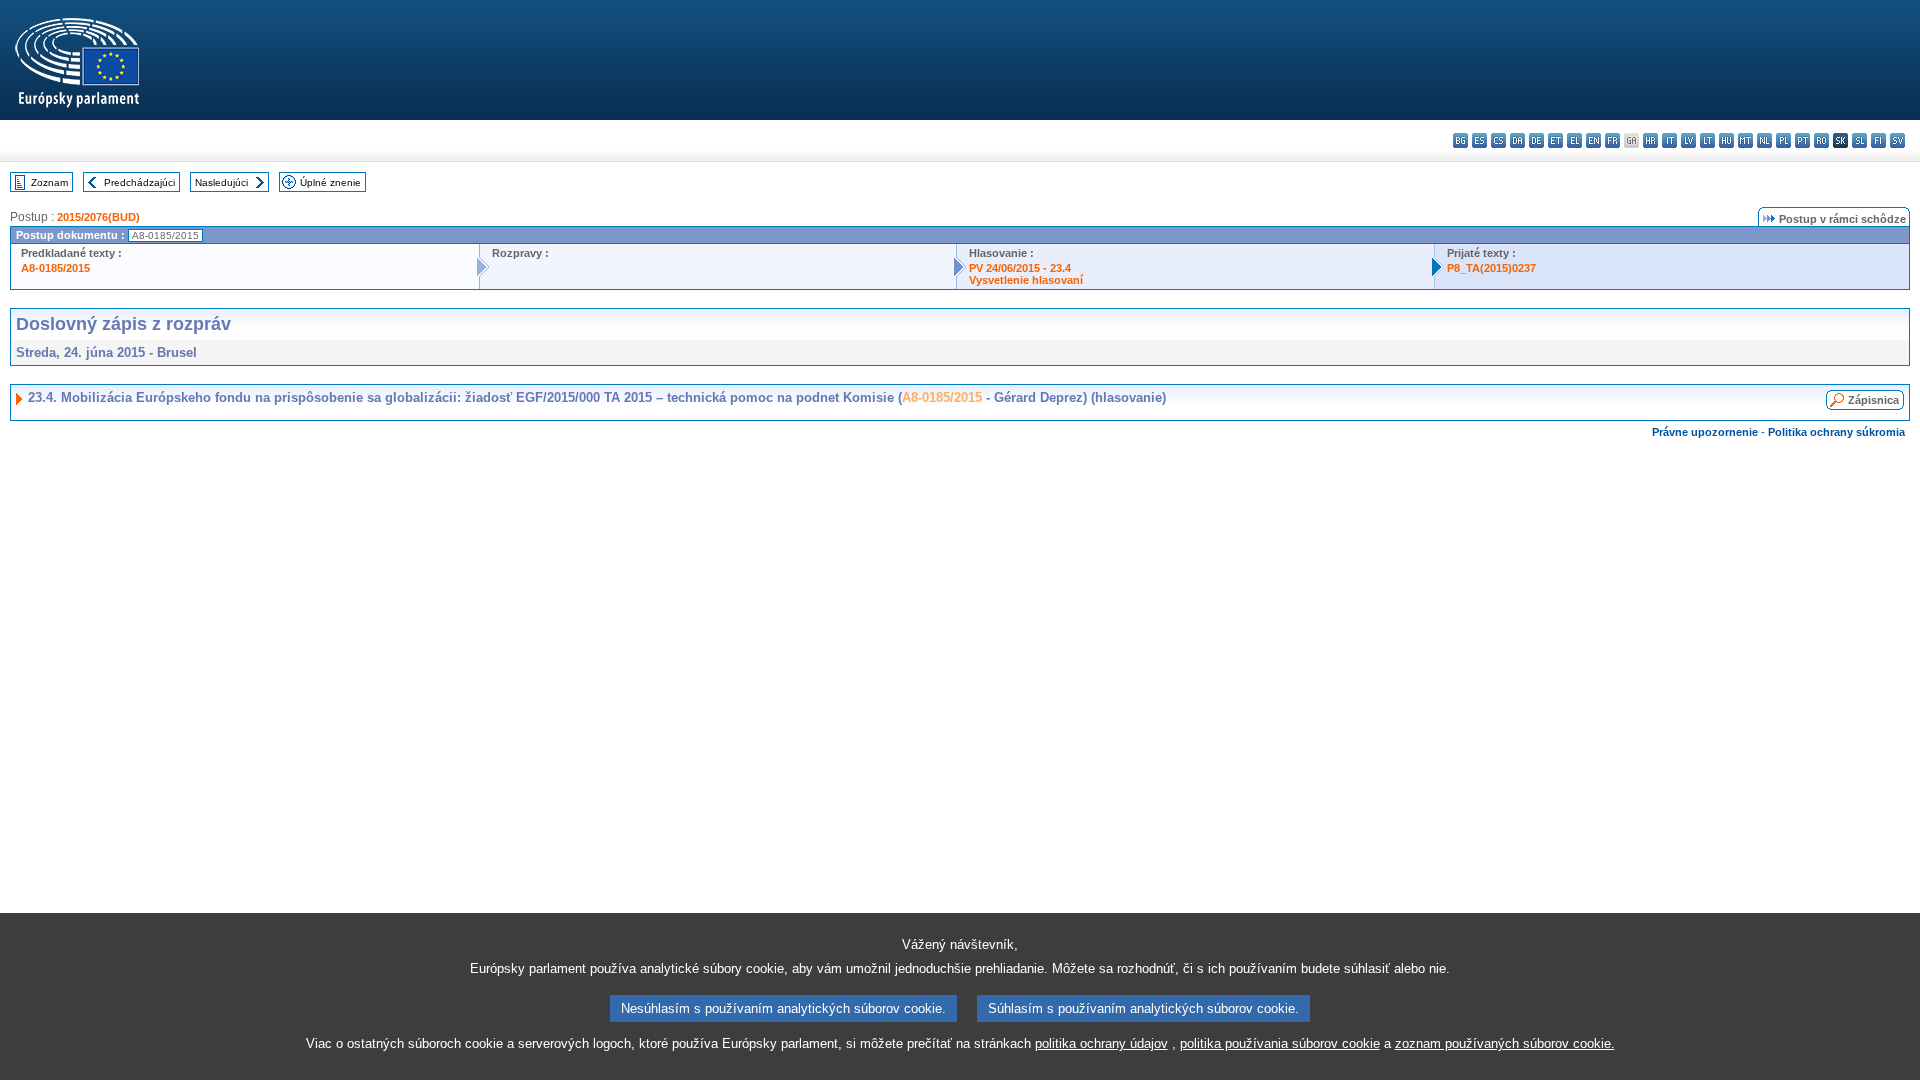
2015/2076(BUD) (98, 217)
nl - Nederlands (1764, 140)
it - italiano (1669, 140)
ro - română (1821, 140)
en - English (1593, 140)
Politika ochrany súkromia (1836, 432)
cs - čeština (1498, 140)
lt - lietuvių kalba (1707, 140)
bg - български (1460, 140)
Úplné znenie (330, 182)
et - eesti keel (1555, 140)
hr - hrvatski (1650, 140)
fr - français (1612, 140)
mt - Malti (1745, 140)
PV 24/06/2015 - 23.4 (1020, 268)
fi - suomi (1878, 140)
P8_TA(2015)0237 (1491, 268)
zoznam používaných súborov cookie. (1505, 1043)
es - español (1479, 140)
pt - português (1802, 140)
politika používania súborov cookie (1280, 1043)
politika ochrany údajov (1101, 1043)
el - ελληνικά (1574, 140)
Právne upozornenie (1705, 432)
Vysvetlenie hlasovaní (1026, 280)
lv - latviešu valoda (1688, 140)
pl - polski (1783, 140)
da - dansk (1517, 140)
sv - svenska (1897, 140)
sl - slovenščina (1859, 140)
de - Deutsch (1536, 140)
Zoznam (49, 182)
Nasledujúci (221, 182)
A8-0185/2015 (55, 268)
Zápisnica (1873, 400)
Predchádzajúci (139, 182)
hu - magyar (1726, 140)
